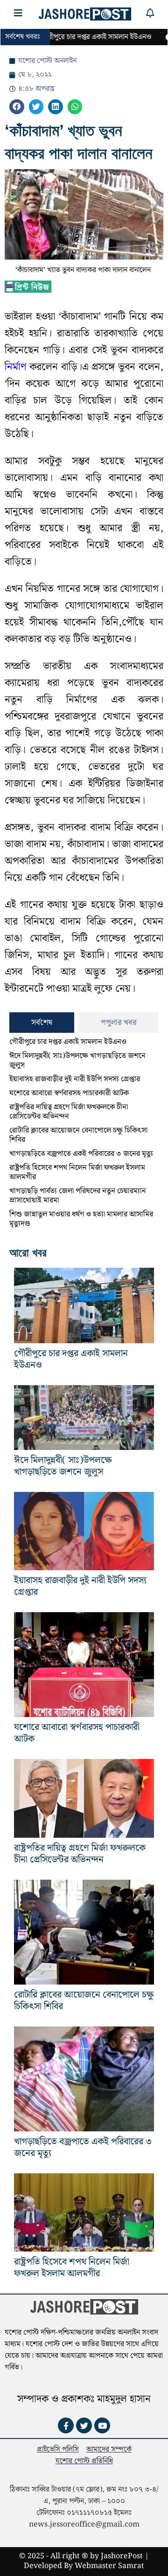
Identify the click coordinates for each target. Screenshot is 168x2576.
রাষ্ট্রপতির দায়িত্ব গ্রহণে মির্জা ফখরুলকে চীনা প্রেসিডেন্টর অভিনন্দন (69, 1112)
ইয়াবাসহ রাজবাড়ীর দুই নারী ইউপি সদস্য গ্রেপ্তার (75, 1079)
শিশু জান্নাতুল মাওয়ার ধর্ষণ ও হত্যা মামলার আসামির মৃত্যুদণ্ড (81, 1219)
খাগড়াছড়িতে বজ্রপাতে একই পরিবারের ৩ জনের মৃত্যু (81, 1154)
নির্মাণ (15, 367)
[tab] (42, 1023)
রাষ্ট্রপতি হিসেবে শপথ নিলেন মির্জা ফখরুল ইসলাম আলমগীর (77, 1172)
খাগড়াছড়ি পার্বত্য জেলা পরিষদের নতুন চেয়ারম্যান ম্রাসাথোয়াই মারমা (78, 1196)
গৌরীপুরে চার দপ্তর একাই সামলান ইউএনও (68, 1042)
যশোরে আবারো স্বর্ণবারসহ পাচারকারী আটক (69, 1093)
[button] (17, 107)
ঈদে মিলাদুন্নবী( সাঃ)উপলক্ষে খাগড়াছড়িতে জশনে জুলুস (77, 1061)
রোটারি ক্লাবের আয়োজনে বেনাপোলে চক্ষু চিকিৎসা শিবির (78, 1135)
